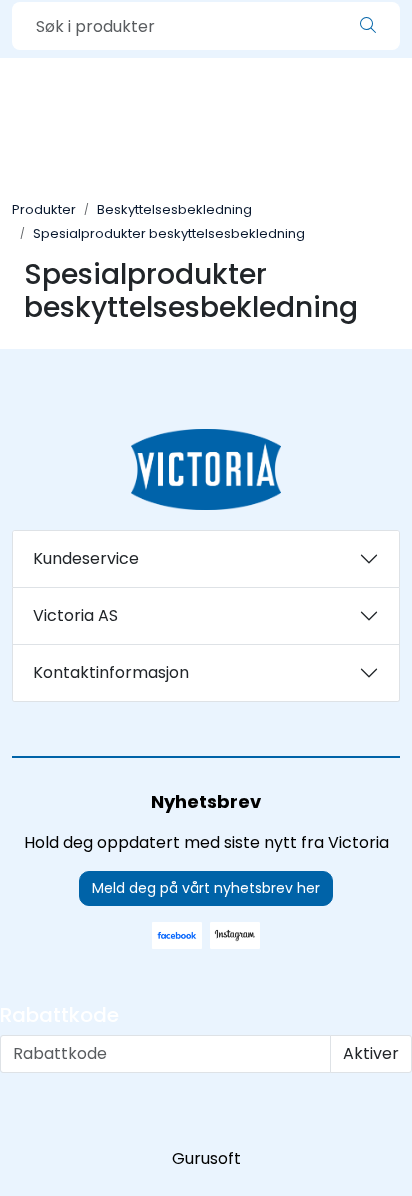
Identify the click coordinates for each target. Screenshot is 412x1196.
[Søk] (368, 26)
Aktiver (371, 1053)
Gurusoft (206, 1158)
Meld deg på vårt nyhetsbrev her (206, 888)
